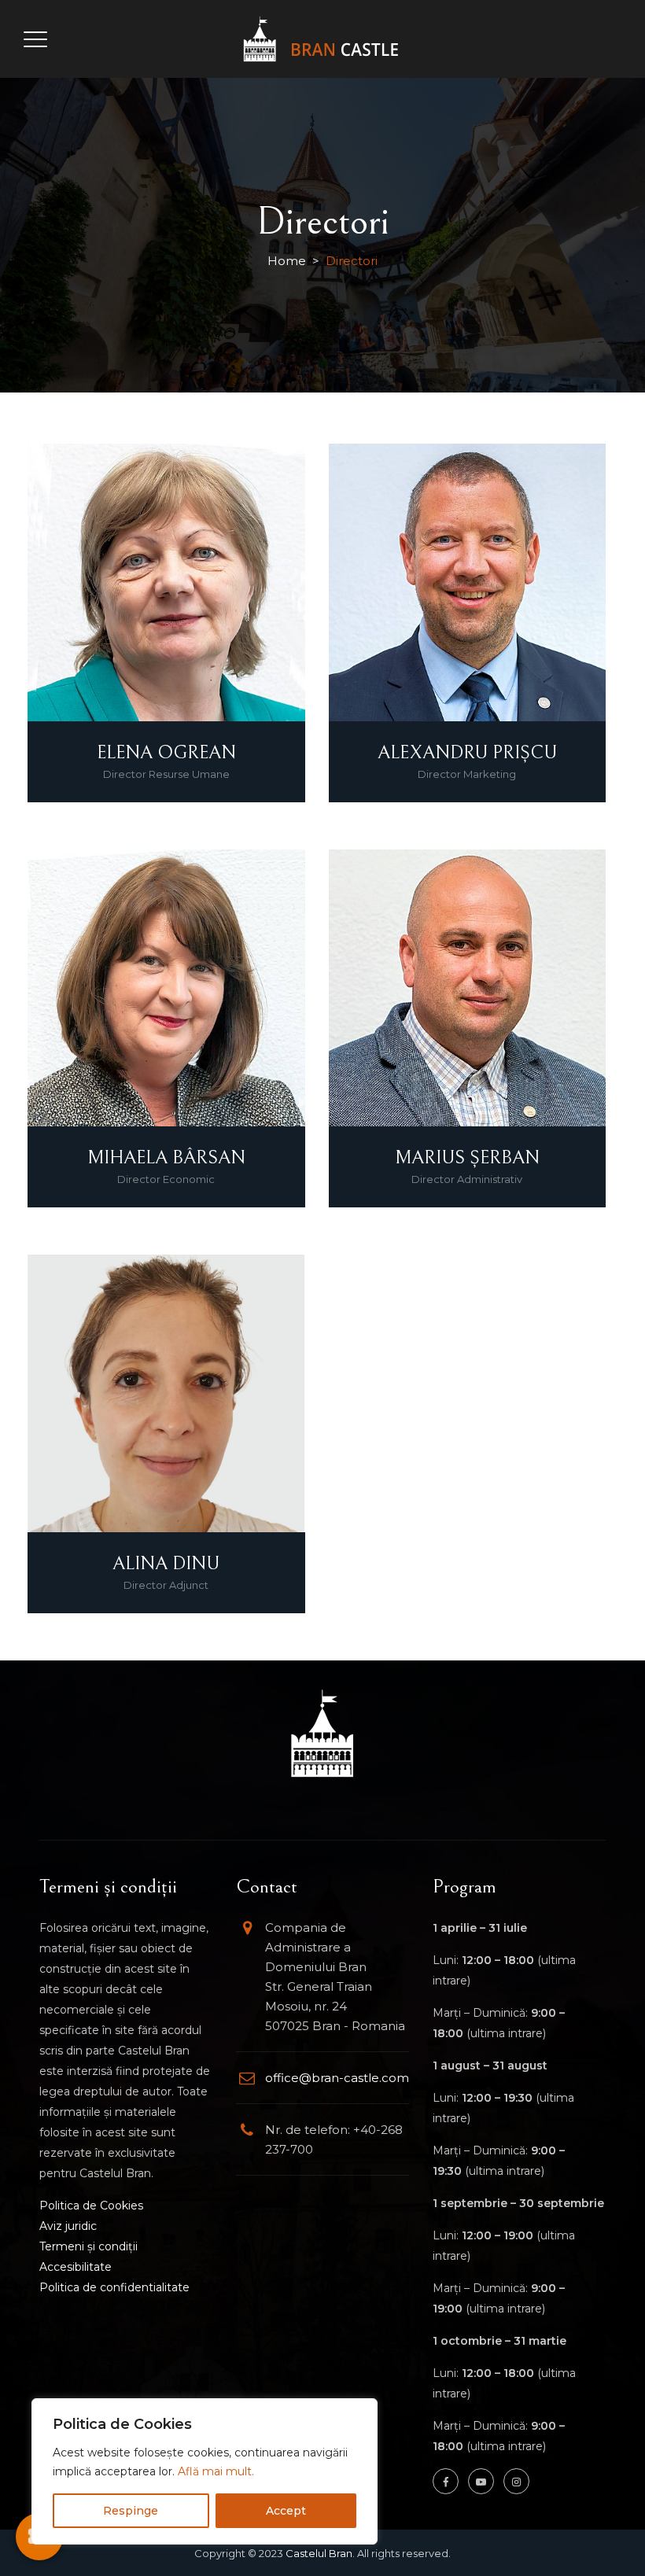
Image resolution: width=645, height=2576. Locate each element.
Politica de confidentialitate (114, 2287)
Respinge (131, 2511)
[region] (205, 2471)
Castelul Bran (319, 2553)
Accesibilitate (76, 2267)
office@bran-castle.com (337, 2078)
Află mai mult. (216, 2471)
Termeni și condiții (88, 2246)
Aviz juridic (68, 2226)
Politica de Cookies (91, 2206)
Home (287, 261)
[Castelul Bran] (321, 39)
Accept (286, 2511)
